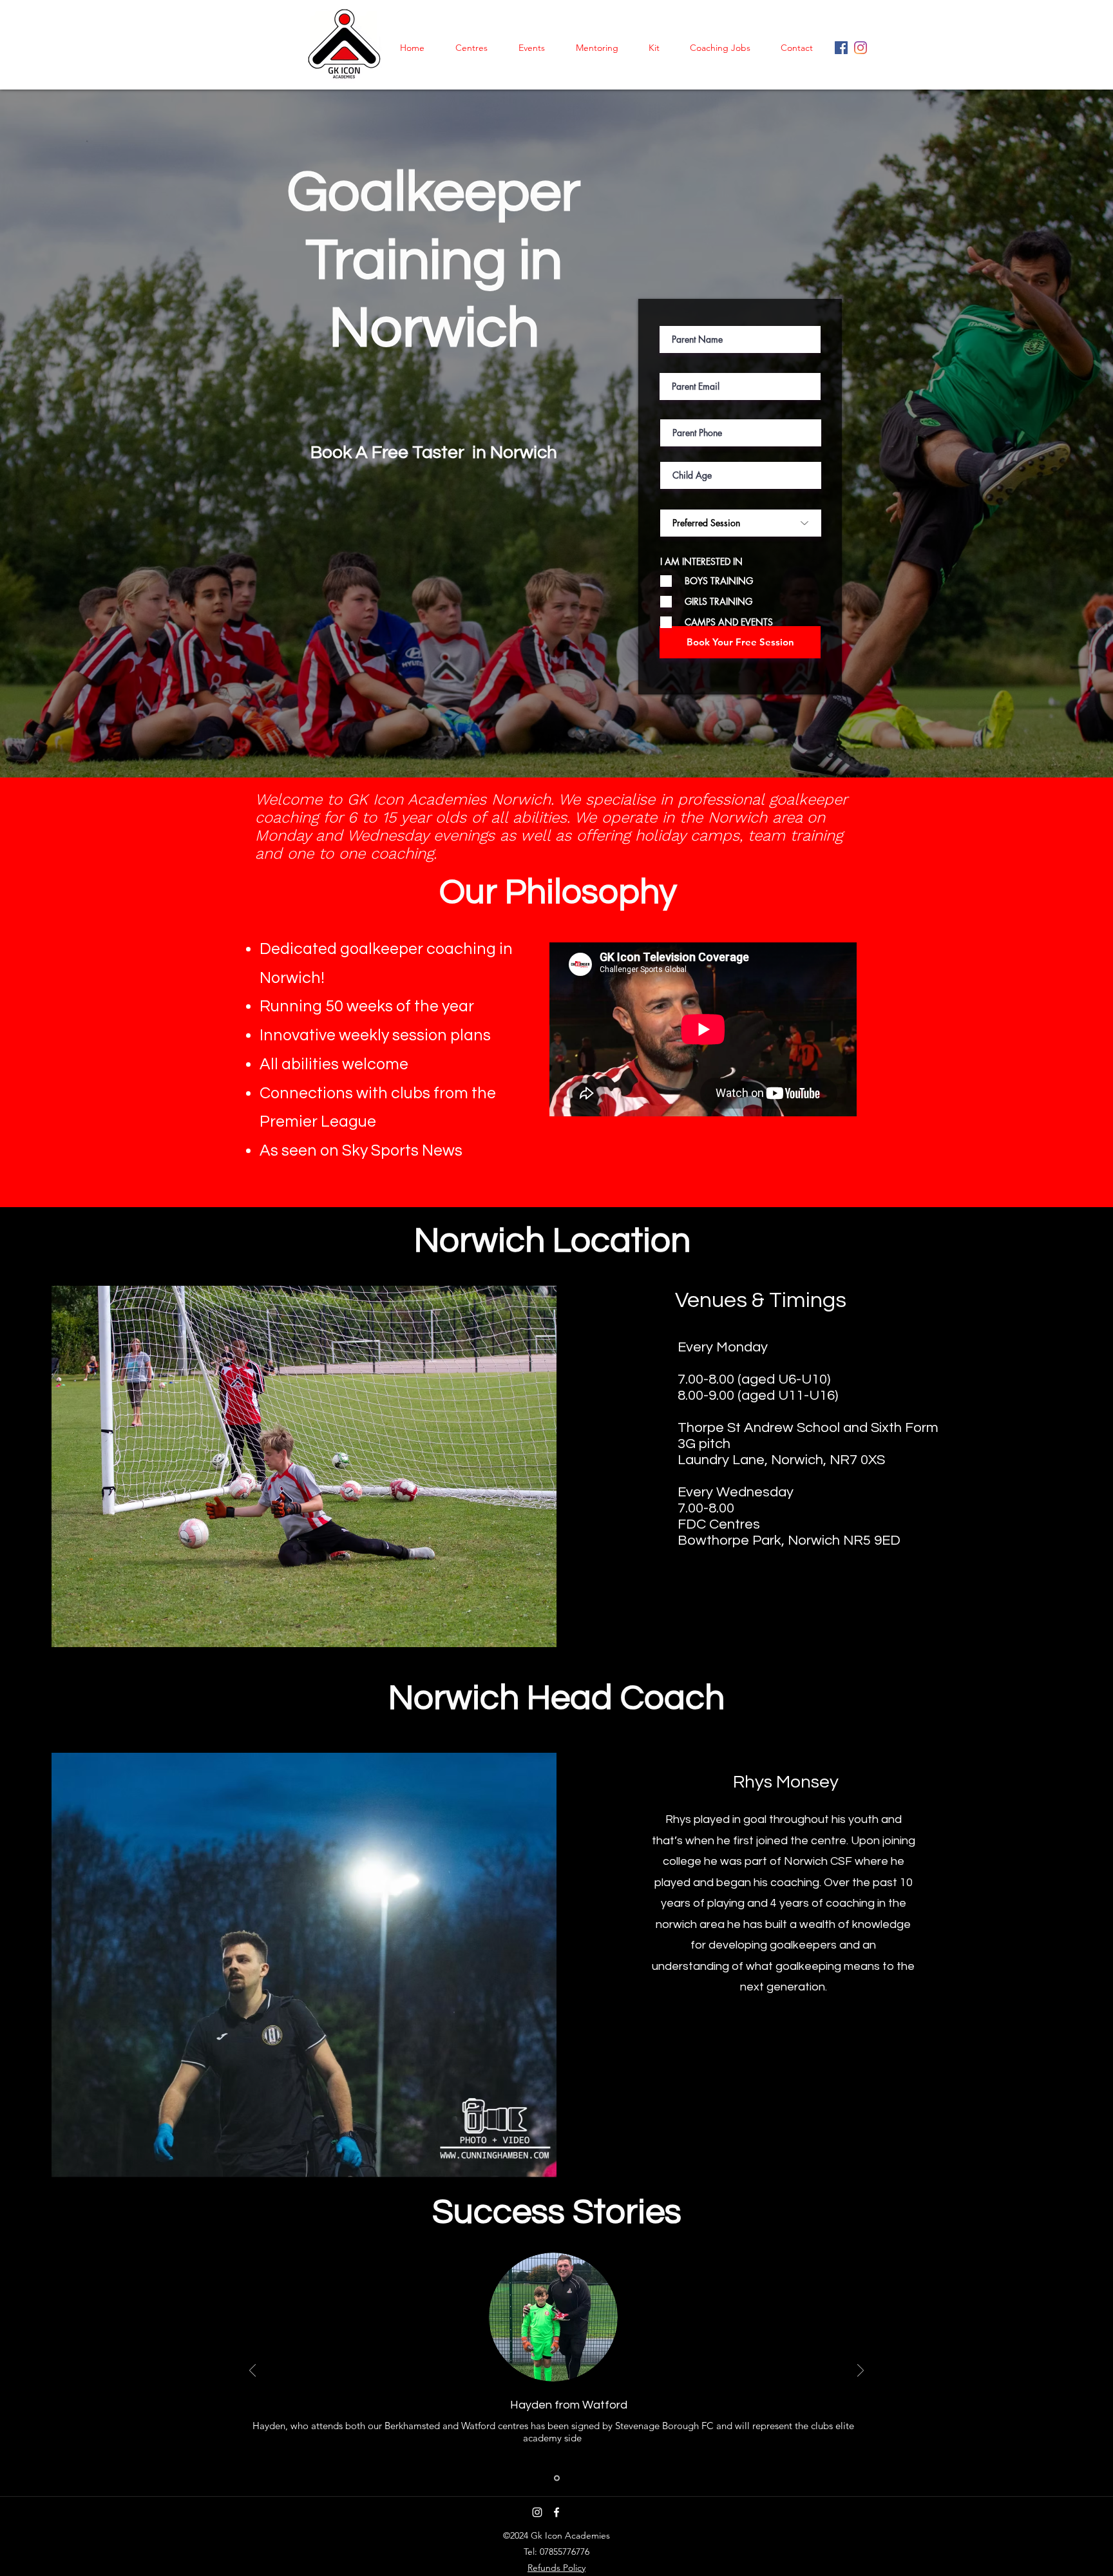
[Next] (861, 2371)
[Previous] (252, 2371)
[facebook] (861, 48)
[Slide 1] (557, 2478)
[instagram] (841, 48)
